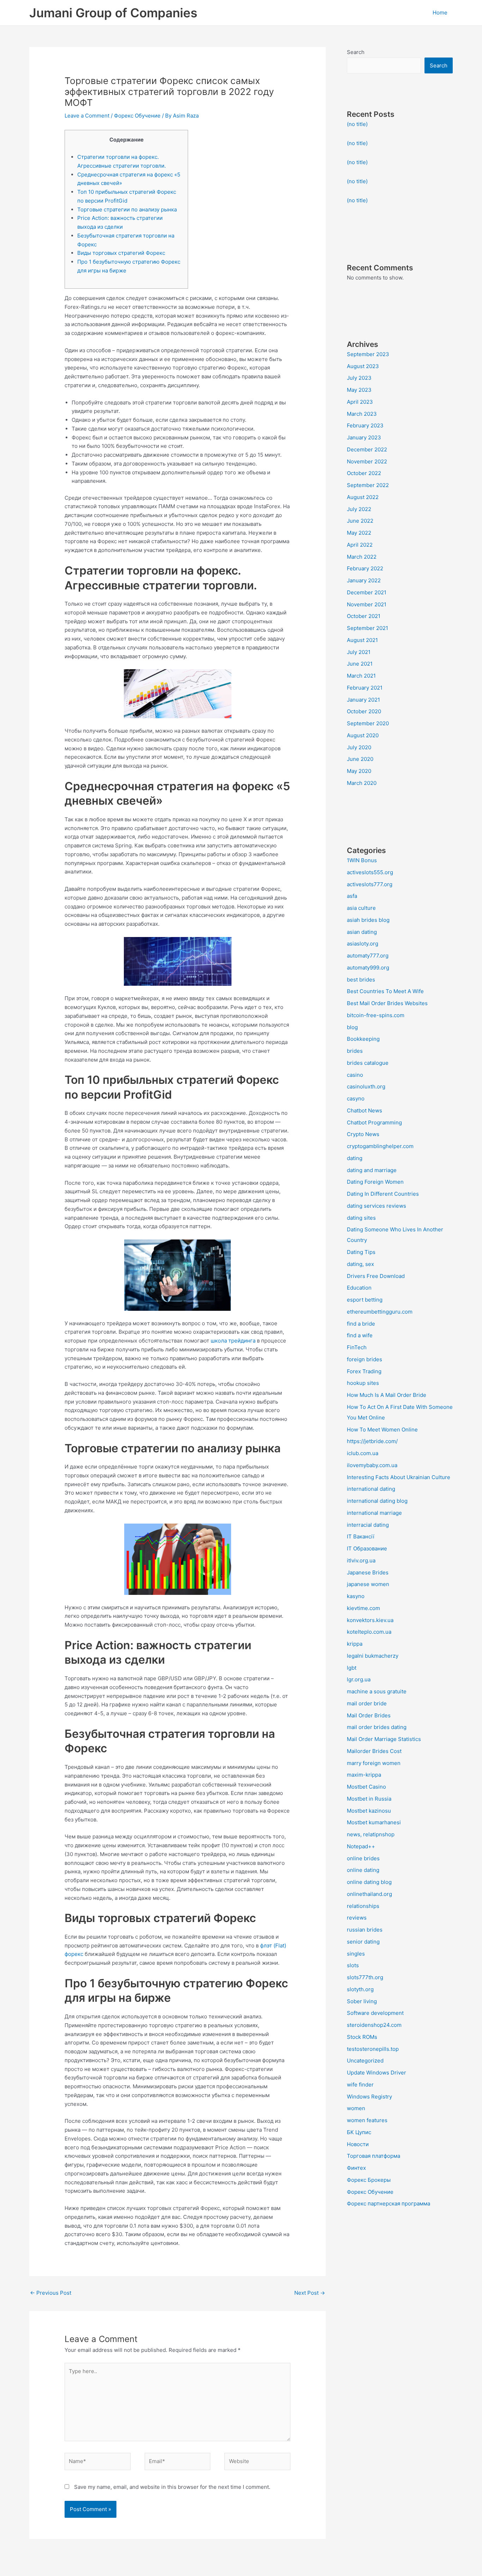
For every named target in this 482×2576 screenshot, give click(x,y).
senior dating (363, 1942)
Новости (358, 2144)
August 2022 (363, 497)
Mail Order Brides (369, 1715)
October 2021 (364, 616)
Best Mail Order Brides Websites (387, 1003)
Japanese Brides (368, 1572)
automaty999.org (368, 968)
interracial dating (368, 1525)
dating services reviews (376, 1206)
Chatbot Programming (374, 1122)
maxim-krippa (364, 1775)
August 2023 (363, 366)
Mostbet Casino (366, 1787)
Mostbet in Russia (369, 1799)
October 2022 (364, 473)
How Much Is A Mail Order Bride (387, 1395)
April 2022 (360, 545)
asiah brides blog (368, 920)
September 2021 (367, 628)
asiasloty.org (363, 944)
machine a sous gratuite (377, 1691)
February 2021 (365, 688)
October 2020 (364, 711)
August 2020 (363, 735)
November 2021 (367, 604)
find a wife (360, 1335)
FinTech (357, 1347)
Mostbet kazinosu (369, 1811)
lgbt (352, 1668)
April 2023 (360, 402)
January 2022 (364, 580)
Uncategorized (365, 2061)
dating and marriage (372, 1170)
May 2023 (359, 390)
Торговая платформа (373, 2156)
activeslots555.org (370, 872)
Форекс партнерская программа (388, 2203)
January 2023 (364, 437)
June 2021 (360, 664)
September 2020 (368, 723)
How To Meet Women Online (382, 1430)
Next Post (310, 2293)
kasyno (356, 1596)
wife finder (360, 2085)
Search (356, 52)
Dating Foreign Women (375, 1182)
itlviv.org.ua (361, 1560)
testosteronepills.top (373, 2049)
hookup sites (363, 1383)
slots (353, 1965)
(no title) (357, 124)
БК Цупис (359, 2132)
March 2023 (362, 414)
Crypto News (363, 1134)
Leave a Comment (87, 116)
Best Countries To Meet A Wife (385, 991)
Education (359, 1288)
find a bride (361, 1324)
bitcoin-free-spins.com (376, 1015)
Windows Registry (369, 2097)
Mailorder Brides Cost (374, 1751)
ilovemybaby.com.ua (372, 1465)
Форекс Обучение (137, 116)
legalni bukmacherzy (373, 1656)
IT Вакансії (361, 1536)
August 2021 (362, 640)
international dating (371, 1489)
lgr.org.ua (359, 1679)
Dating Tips (361, 1252)
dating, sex (360, 1264)
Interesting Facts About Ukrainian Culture (399, 1477)
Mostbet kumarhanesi (374, 1822)
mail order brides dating (377, 1727)
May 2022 (359, 533)
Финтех (356, 2168)
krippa (355, 1644)
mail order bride (367, 1703)
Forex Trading (364, 1371)
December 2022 (367, 449)
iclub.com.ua (363, 1453)
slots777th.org (365, 1977)
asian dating (362, 932)
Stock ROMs (362, 2037)
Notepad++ (361, 1846)
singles (356, 1954)
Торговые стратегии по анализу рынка (127, 209)
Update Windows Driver (376, 2073)
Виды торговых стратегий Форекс (121, 253)
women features (367, 2120)
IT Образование (367, 1548)
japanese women (368, 1584)
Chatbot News (364, 1110)
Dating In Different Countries (383, 1194)
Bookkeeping (363, 1039)
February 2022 (365, 568)
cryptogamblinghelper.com (380, 1146)
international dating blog (377, 1501)
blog (352, 1027)
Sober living (362, 2001)
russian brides (365, 1930)
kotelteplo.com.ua (369, 1632)
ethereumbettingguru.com (380, 1312)
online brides (363, 1858)
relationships (363, 1906)
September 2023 (368, 354)
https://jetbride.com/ (372, 1441)
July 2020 (359, 747)
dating (355, 1158)
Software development (375, 2013)
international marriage (374, 1513)
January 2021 (363, 700)
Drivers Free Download (376, 1276)
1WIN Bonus (362, 860)
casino (355, 1075)
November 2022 (367, 461)
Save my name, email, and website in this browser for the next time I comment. (172, 2487)
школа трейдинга (233, 1341)
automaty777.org (368, 956)
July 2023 (359, 378)
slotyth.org (360, 1989)
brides (355, 1051)
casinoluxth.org (366, 1086)
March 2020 (362, 783)
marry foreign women (374, 1763)
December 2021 (367, 592)
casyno (356, 1098)
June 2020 (360, 759)
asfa (352, 896)
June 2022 (360, 521)
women (356, 2108)
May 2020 (359, 771)
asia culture (361, 908)
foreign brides (364, 1359)
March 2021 (361, 676)
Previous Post (51, 2293)
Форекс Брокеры (369, 2180)
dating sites (361, 1218)
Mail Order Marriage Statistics (384, 1739)
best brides (361, 980)
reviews (357, 1918)
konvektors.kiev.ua (370, 1620)
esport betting (365, 1300)
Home (440, 13)
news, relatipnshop (371, 1834)
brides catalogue (368, 1063)
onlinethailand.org (369, 1894)
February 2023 (365, 425)
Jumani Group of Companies (113, 13)
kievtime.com (363, 1608)
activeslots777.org (370, 884)
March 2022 (362, 557)
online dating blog (369, 1882)
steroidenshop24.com (374, 2025)
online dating (363, 1870)
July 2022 (359, 509)
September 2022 (368, 485)
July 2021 (359, 652)
